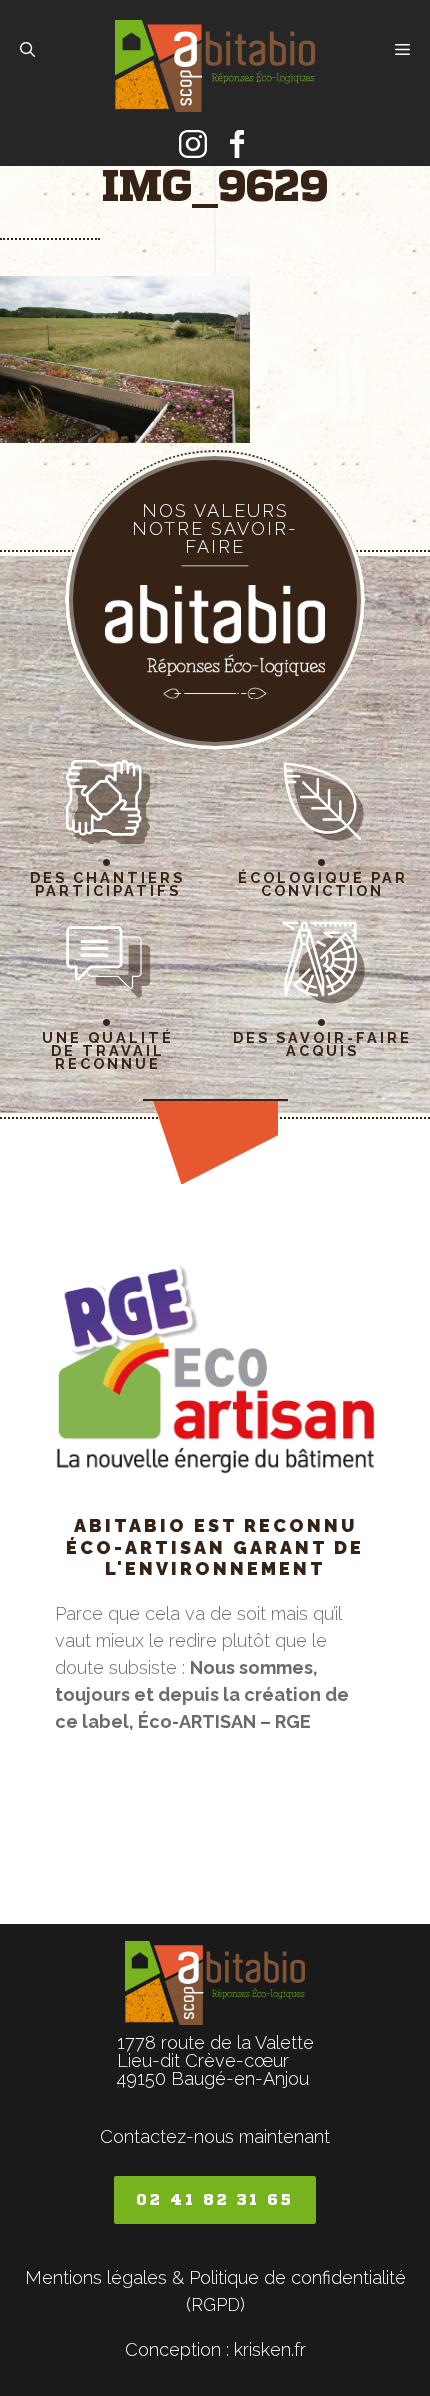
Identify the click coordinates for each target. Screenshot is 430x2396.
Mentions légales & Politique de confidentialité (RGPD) (215, 2291)
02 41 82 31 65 (215, 2199)
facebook (237, 144)
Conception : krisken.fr (215, 2349)
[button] (27, 50)
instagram (193, 144)
